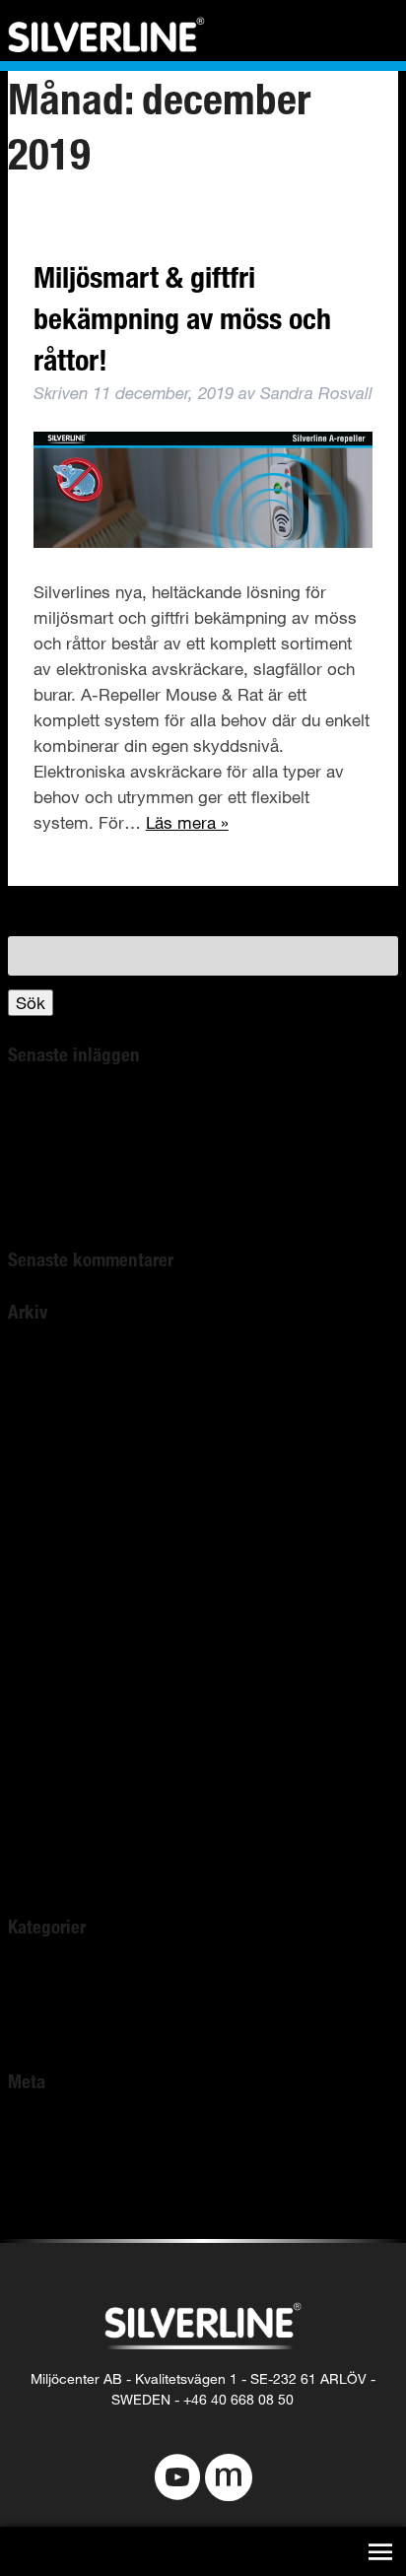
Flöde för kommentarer (95, 2183)
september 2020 (68, 1645)
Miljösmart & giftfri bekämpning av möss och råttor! (182, 318)
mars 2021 (47, 1568)
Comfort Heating (70, 2004)
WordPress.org (65, 2209)
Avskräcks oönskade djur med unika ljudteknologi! (197, 1182)
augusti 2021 (55, 1517)
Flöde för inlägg (67, 2158)
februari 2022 (57, 1415)
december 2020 (66, 1620)
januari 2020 (53, 1748)
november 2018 (66, 1850)
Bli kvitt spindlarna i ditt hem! (117, 1105)
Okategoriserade (70, 1978)
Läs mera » (187, 822)
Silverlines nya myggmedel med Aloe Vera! (169, 1156)
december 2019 (66, 1773)
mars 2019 (47, 1825)
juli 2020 (38, 1671)
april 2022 (44, 1363)
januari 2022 (53, 1440)
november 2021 (66, 1491)
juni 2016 (41, 1876)
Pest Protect (54, 2030)
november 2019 (66, 1799)
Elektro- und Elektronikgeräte (117, 1208)
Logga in (40, 2132)
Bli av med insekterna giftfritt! (118, 1131)
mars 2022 (47, 1389)
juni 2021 (41, 1543)
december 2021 (66, 1466)
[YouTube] (177, 2479)
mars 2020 (47, 1696)
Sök (31, 1003)
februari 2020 (57, 1722)
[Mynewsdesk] (229, 2479)
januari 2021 (53, 1594)
